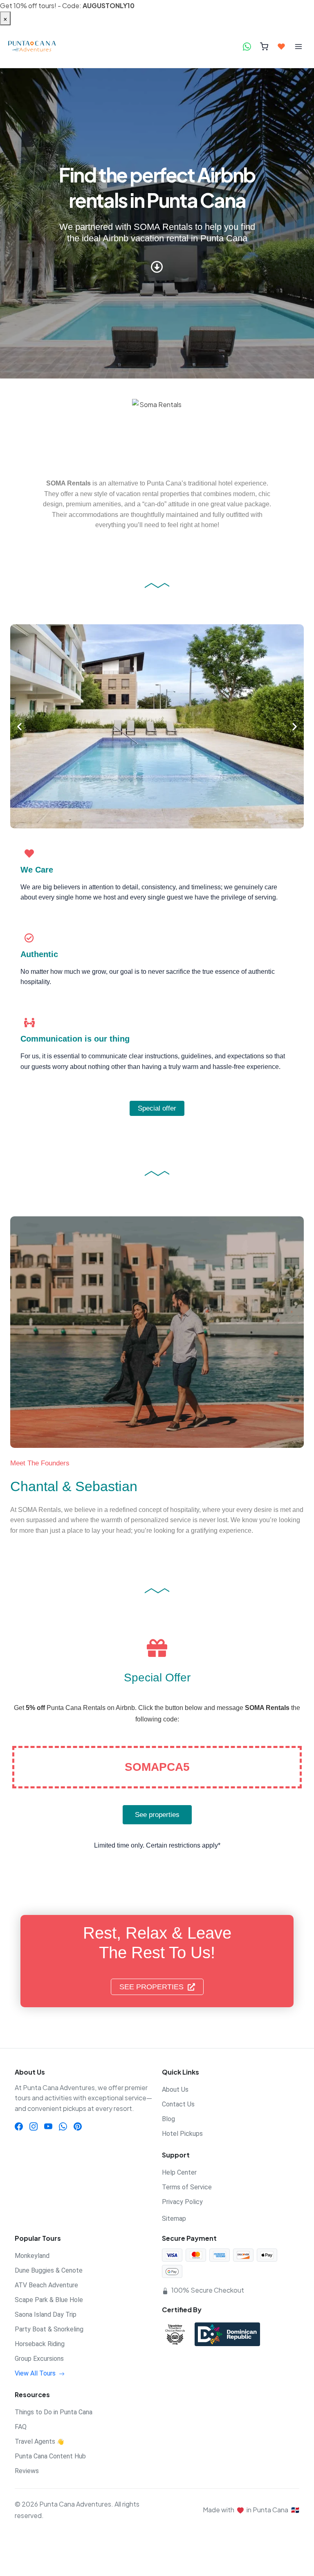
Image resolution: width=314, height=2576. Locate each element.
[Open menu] (298, 47)
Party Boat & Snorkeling (49, 2329)
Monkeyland (32, 2256)
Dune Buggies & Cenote (49, 2270)
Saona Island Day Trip (46, 2314)
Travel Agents (39, 2441)
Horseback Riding (40, 2344)
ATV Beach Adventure (46, 2285)
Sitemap (174, 2219)
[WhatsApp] (63, 2126)
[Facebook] (19, 2126)
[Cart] (264, 47)
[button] (19, 726)
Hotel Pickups (182, 2134)
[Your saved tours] (281, 47)
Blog (168, 2119)
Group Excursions (39, 2359)
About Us (175, 2090)
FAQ (21, 2427)
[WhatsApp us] (247, 47)
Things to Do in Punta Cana (54, 2412)
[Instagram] (34, 2126)
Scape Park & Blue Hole (49, 2300)
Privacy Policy (182, 2202)
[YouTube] (48, 2126)
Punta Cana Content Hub (50, 2456)
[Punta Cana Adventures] (38, 47)
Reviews (27, 2471)
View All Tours (36, 2373)
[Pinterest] (78, 2126)
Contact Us (178, 2104)
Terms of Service (187, 2187)
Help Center (179, 2172)
